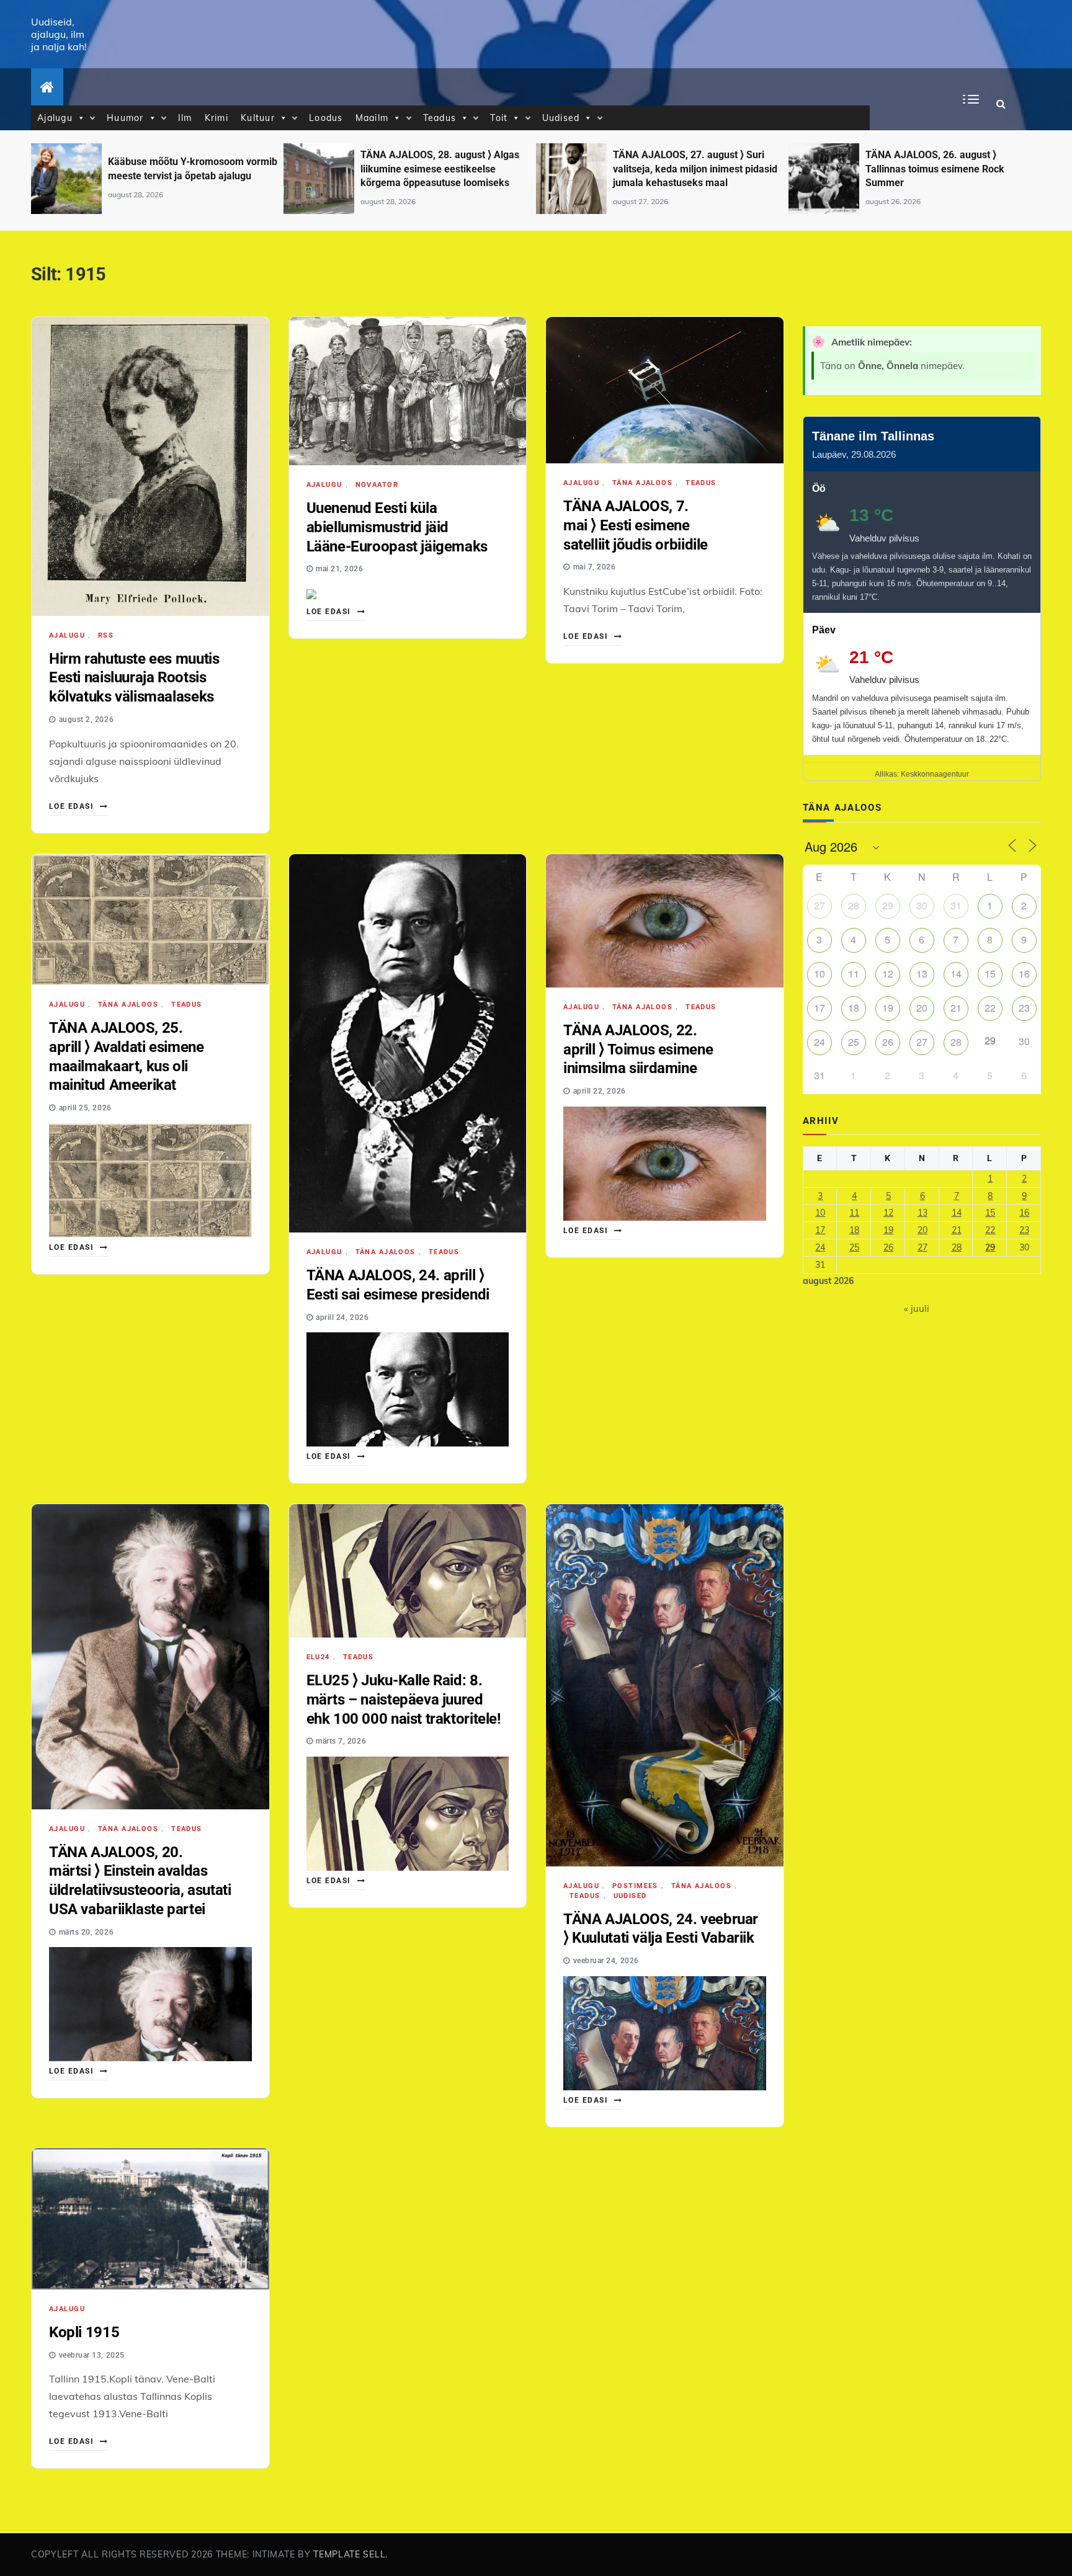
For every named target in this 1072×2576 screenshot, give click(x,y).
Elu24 (318, 1657)
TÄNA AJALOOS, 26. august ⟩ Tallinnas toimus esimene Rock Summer (682, 169)
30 (922, 905)
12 (888, 974)
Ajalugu (55, 118)
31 (956, 905)
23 (1024, 1008)
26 (888, 1042)
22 (990, 1008)
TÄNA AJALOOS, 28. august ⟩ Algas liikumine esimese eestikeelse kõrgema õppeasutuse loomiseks (187, 169)
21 (956, 1008)
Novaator (377, 485)
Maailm (372, 118)
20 (922, 1008)
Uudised (561, 118)
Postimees (635, 1886)
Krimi (217, 118)
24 (820, 1042)
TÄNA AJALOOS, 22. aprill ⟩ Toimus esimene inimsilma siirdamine (638, 1049)
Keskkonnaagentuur (935, 774)
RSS (106, 635)
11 (854, 974)
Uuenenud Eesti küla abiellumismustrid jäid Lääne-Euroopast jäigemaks (397, 527)
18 (854, 1008)
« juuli (917, 1308)
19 (888, 1008)
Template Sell (349, 2554)
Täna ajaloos (642, 483)
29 (888, 905)
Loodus (326, 118)
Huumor (125, 118)
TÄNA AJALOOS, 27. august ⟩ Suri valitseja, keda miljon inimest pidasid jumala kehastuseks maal (443, 169)
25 (854, 1042)
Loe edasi (73, 806)
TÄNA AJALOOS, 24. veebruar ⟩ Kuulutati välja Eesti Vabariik (661, 1929)
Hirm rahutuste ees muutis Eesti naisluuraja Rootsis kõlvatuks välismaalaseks (134, 678)
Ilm (185, 118)
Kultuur (258, 118)
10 (820, 974)
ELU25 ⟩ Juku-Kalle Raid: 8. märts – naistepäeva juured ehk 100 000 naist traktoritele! (404, 1699)
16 (1024, 974)
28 (854, 905)
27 (820, 905)
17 (820, 1008)
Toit (499, 118)
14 (956, 974)
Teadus (440, 118)
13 (922, 974)
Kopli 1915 (84, 2332)
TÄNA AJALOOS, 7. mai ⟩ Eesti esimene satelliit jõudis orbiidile (636, 525)
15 (990, 974)
